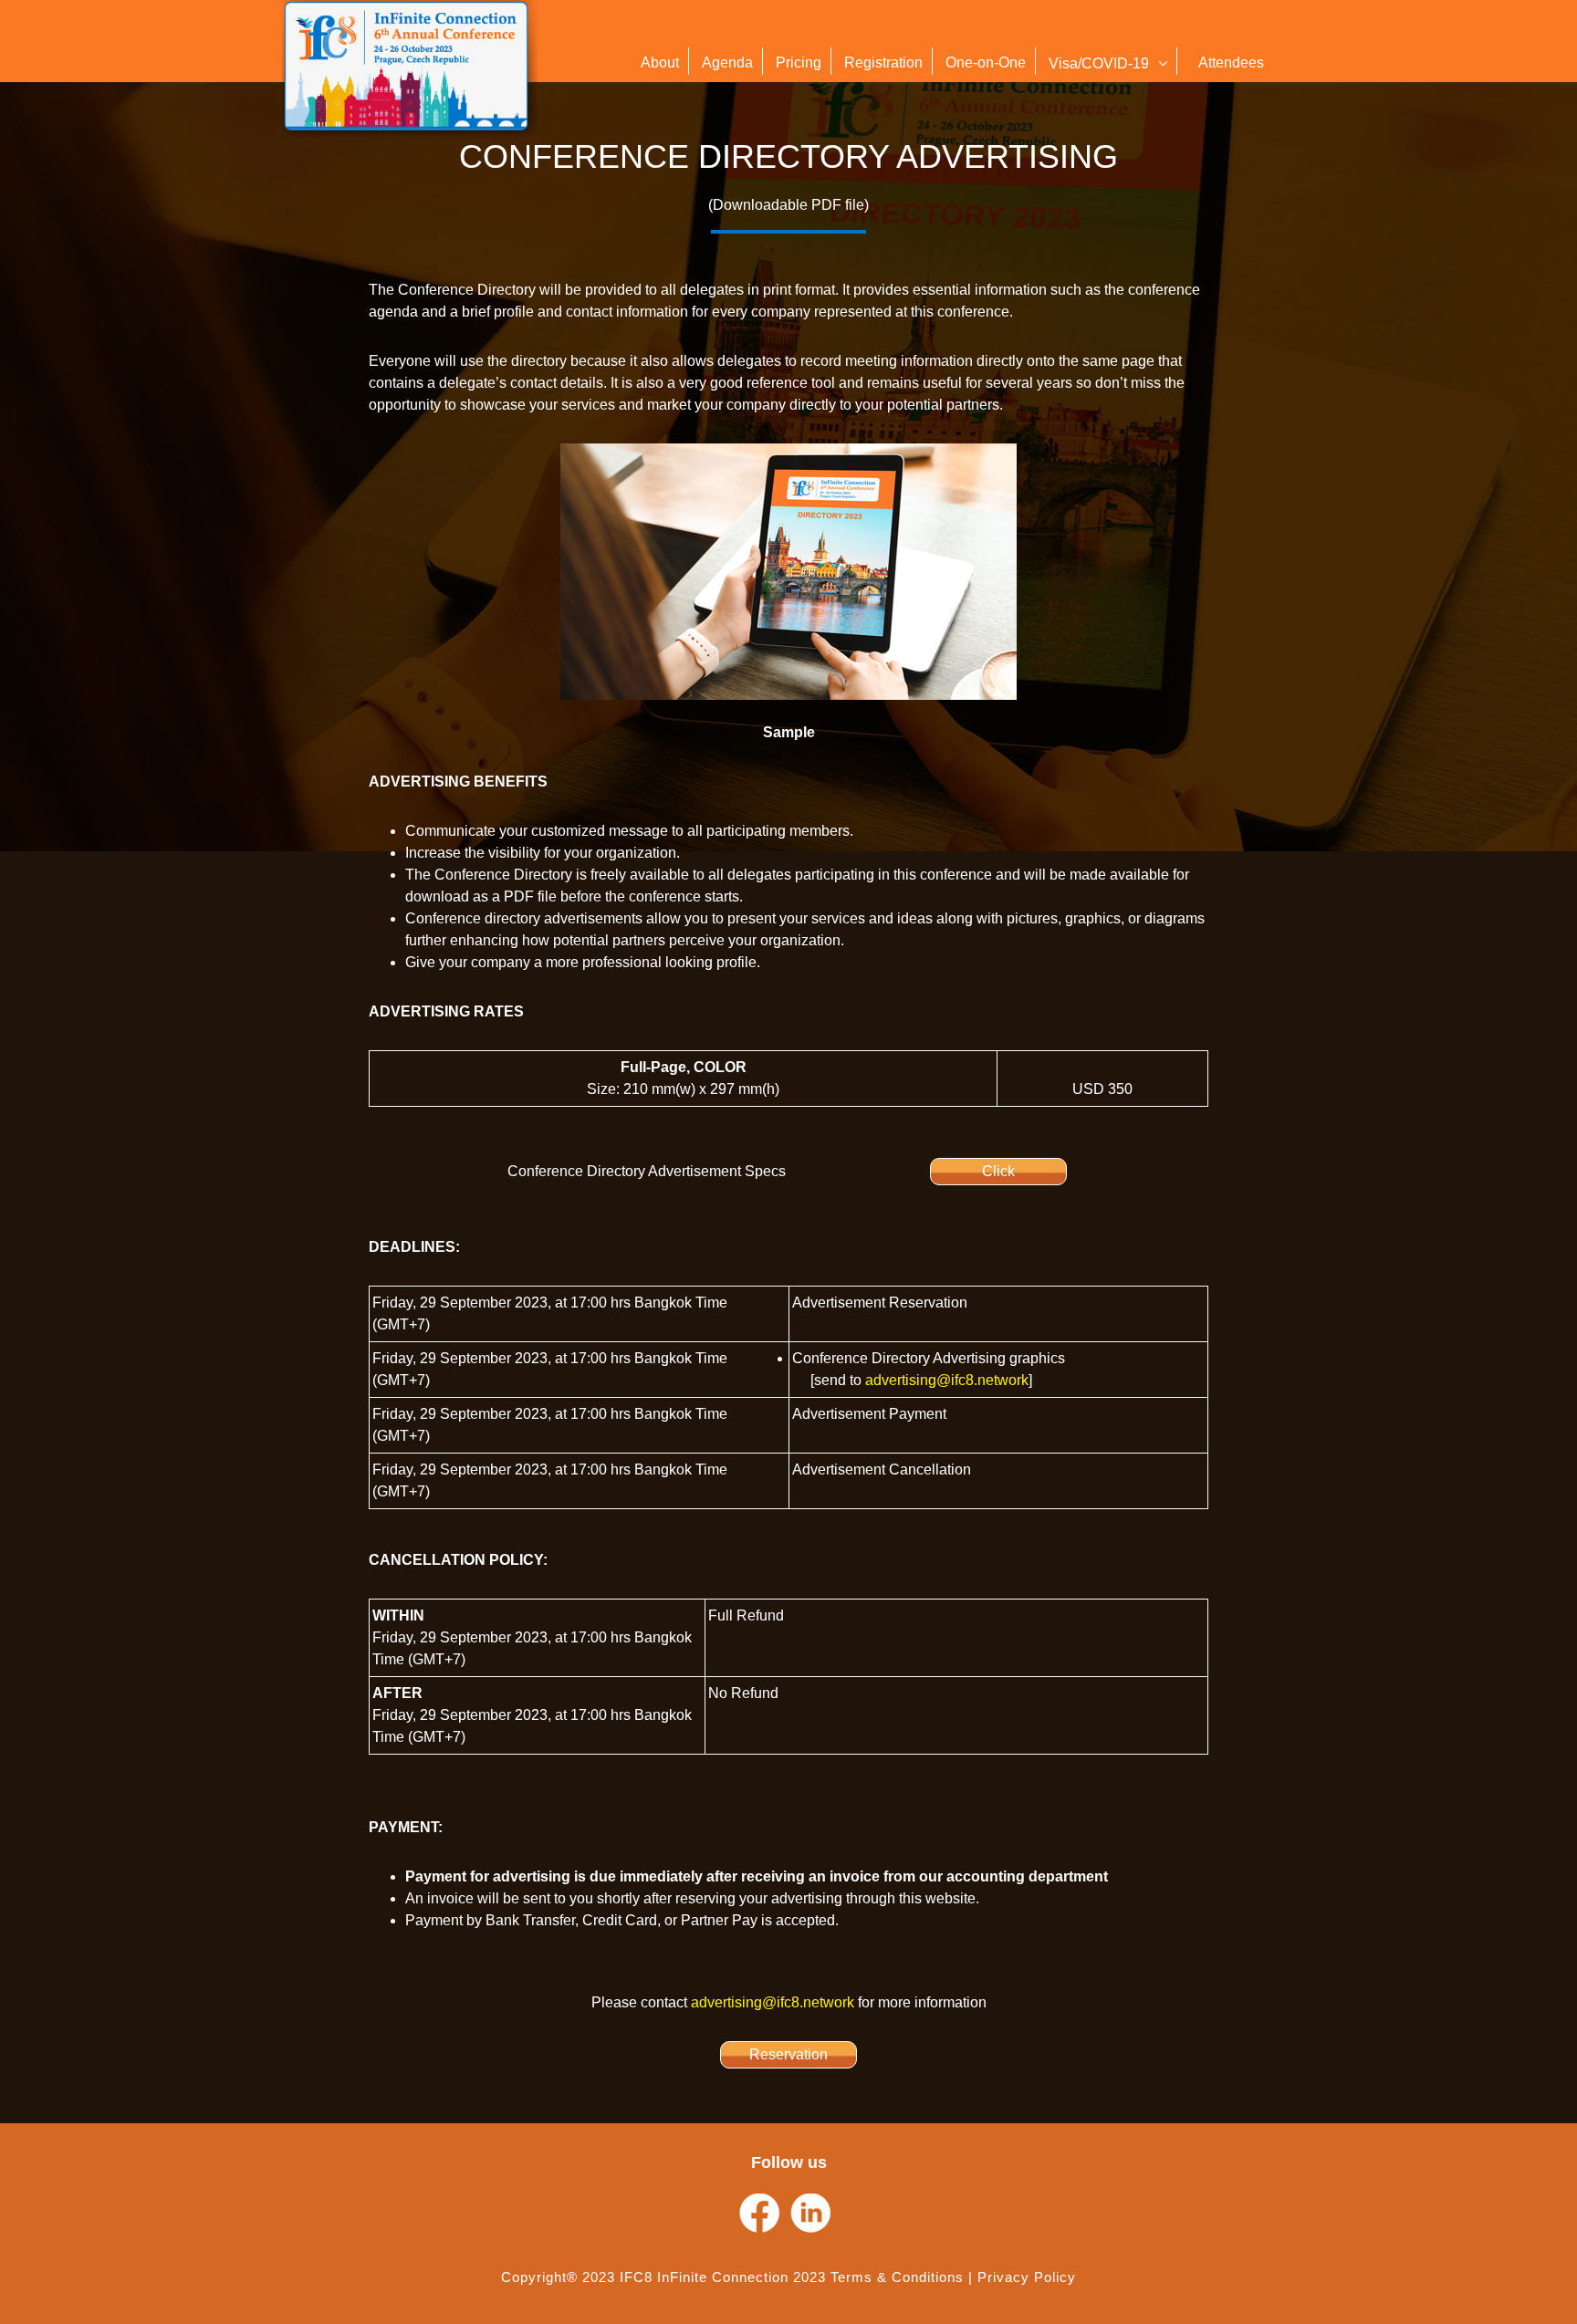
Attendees (1231, 63)
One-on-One (986, 63)
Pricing (799, 63)
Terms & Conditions (897, 2277)
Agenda (727, 63)
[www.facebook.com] (759, 2214)
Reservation (788, 2054)
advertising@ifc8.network (947, 1380)
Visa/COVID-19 (1099, 63)
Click (998, 1171)
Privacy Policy (1027, 2277)
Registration (883, 63)
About (660, 63)
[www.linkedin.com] (810, 2214)
